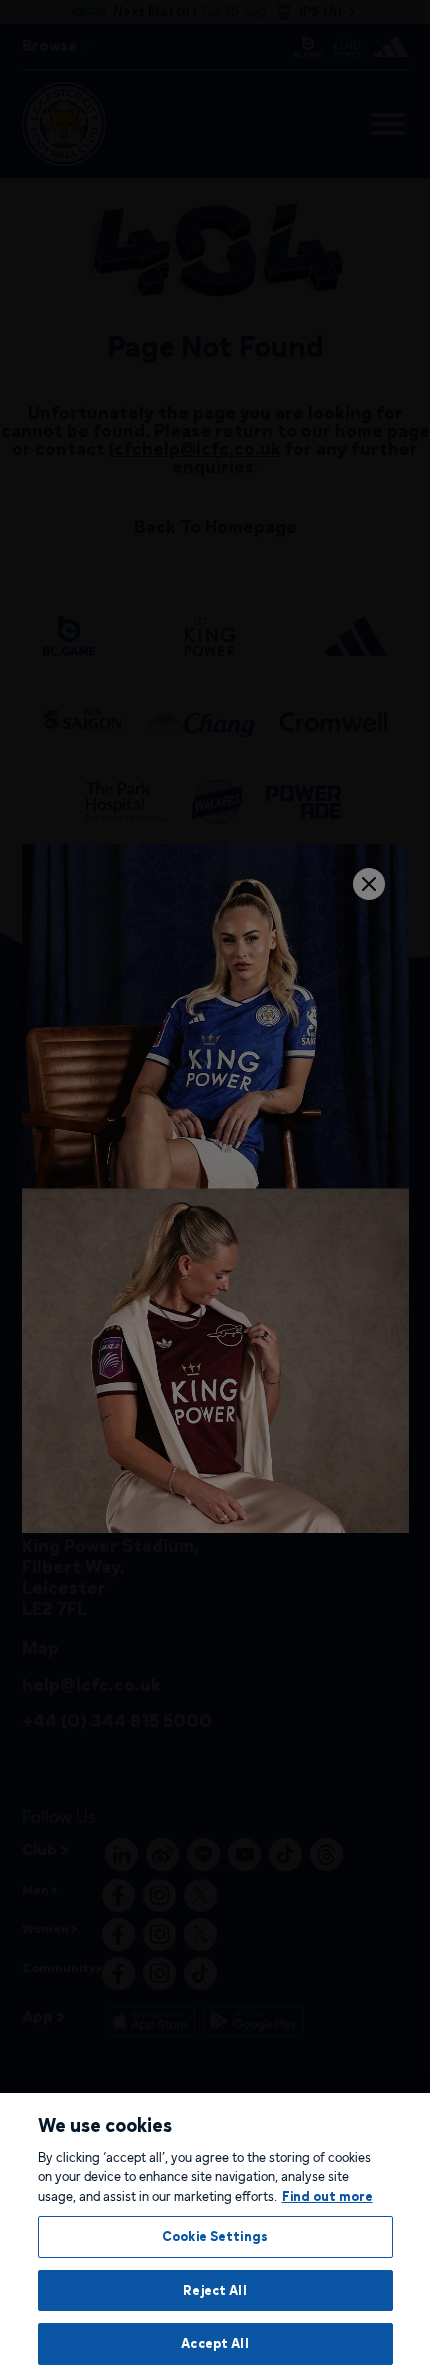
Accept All (214, 2343)
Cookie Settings (215, 2236)
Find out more (327, 2196)
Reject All (214, 2290)
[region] (215, 2235)
